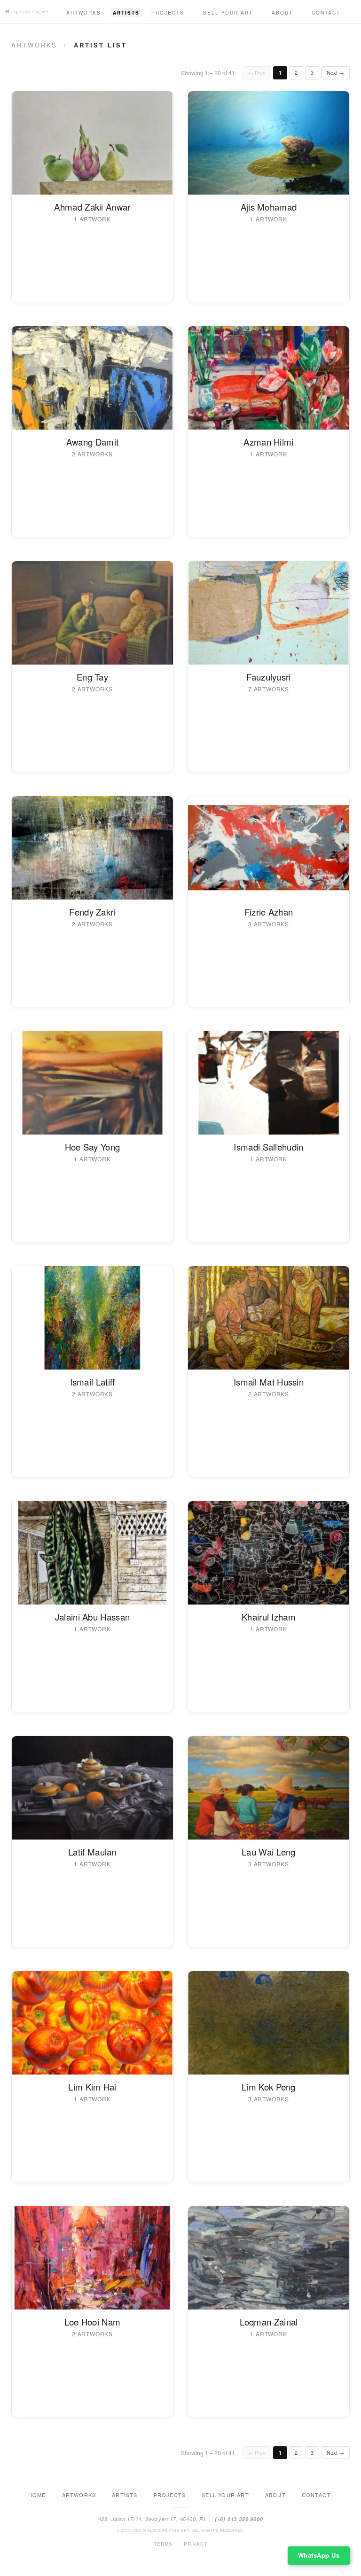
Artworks (84, 13)
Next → (335, 72)
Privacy (196, 2544)
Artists (126, 13)
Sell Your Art (228, 13)
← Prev (257, 72)
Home (37, 2495)
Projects (168, 13)
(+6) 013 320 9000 (239, 2519)
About (282, 13)
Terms (163, 2544)
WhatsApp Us (319, 2555)
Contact (326, 13)
